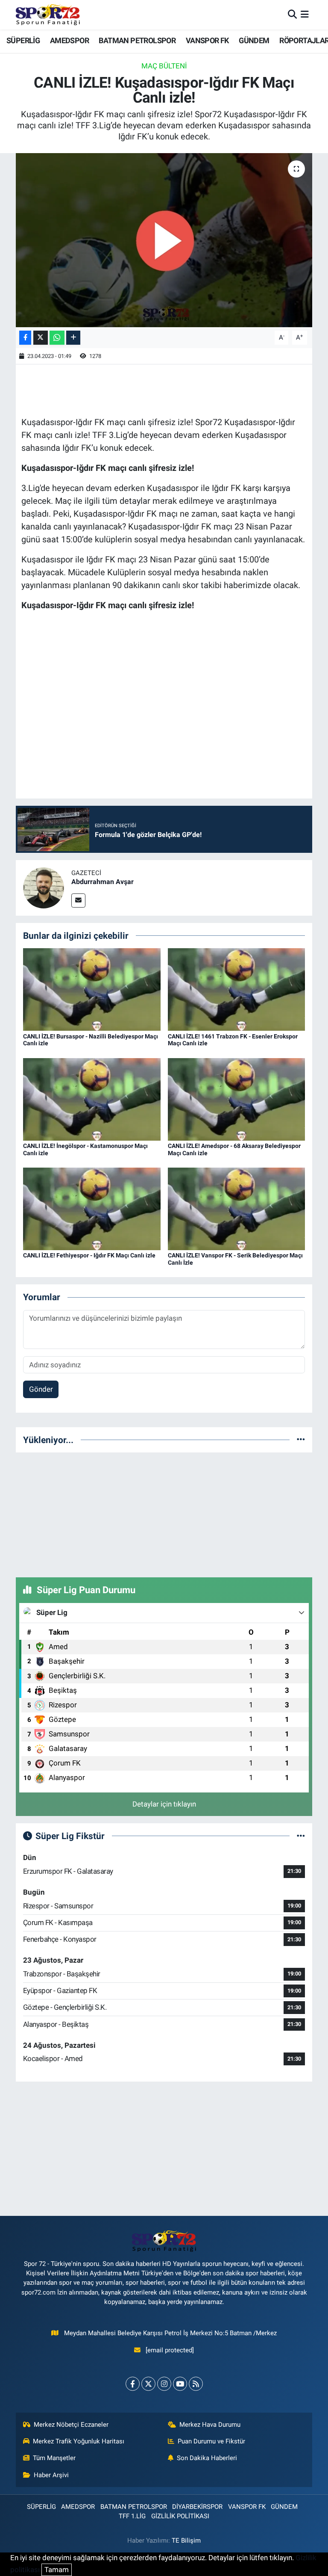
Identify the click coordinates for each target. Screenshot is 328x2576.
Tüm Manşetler (54, 2458)
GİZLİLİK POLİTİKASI (180, 2516)
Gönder (41, 1389)
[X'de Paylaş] (41, 338)
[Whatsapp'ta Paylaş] (57, 338)
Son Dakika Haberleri (207, 2458)
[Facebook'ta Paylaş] (25, 338)
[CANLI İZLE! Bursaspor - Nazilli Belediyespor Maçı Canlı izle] (92, 989)
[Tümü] (301, 1440)
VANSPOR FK (207, 40)
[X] (148, 2384)
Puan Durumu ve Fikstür (211, 2441)
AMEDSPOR (69, 40)
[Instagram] (164, 2384)
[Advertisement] (164, 1513)
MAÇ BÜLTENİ (164, 66)
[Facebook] (133, 2384)
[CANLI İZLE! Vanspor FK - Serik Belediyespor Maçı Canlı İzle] (237, 1208)
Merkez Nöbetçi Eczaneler (71, 2425)
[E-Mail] (78, 901)
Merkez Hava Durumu (210, 2425)
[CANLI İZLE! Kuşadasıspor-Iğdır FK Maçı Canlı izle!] (164, 240)
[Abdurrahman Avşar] (44, 887)
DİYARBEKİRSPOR (197, 2507)
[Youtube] (180, 2384)
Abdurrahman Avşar (102, 882)
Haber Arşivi (51, 2475)
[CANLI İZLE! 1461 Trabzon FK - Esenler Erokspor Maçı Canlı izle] (237, 989)
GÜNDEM (254, 40)
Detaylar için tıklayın (164, 1804)
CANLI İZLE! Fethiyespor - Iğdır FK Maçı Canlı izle (89, 1255)
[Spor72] (48, 15)
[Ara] (292, 15)
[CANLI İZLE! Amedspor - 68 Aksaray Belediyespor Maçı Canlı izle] (237, 1099)
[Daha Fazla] (73, 338)
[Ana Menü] (305, 15)
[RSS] (196, 2384)
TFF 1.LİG (132, 2516)
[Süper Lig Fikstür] (301, 1836)
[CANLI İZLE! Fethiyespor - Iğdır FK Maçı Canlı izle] (92, 1208)
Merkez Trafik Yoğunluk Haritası (79, 2441)
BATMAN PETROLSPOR (137, 40)
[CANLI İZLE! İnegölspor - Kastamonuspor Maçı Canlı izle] (92, 1099)
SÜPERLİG (23, 40)
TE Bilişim (186, 2541)
